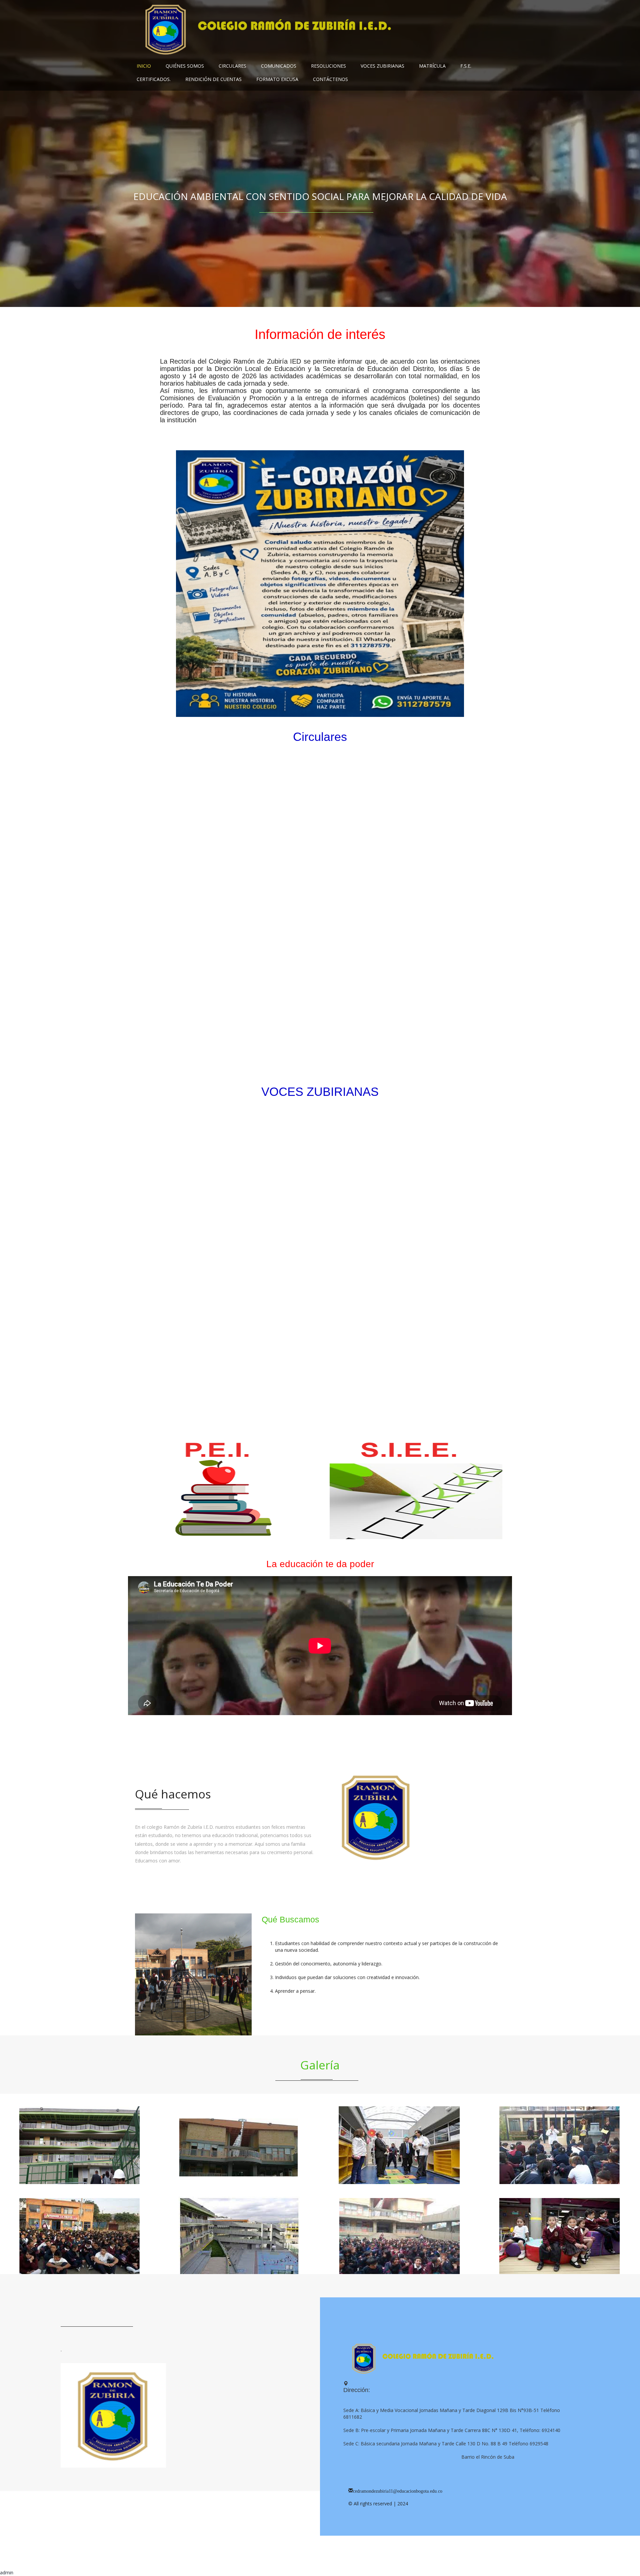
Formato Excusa (277, 79)
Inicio (144, 66)
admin (7, 2573)
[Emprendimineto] (400, 2229)
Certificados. (154, 79)
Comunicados (279, 66)
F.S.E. (466, 66)
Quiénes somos (185, 66)
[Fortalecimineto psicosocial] (240, 2139)
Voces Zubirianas (382, 66)
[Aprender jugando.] (240, 2229)
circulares (232, 66)
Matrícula (432, 66)
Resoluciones (328, 66)
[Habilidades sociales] (560, 2229)
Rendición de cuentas (213, 79)
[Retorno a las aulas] (80, 2139)
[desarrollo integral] (400, 2139)
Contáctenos (330, 79)
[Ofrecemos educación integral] (560, 2139)
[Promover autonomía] (80, 2229)
